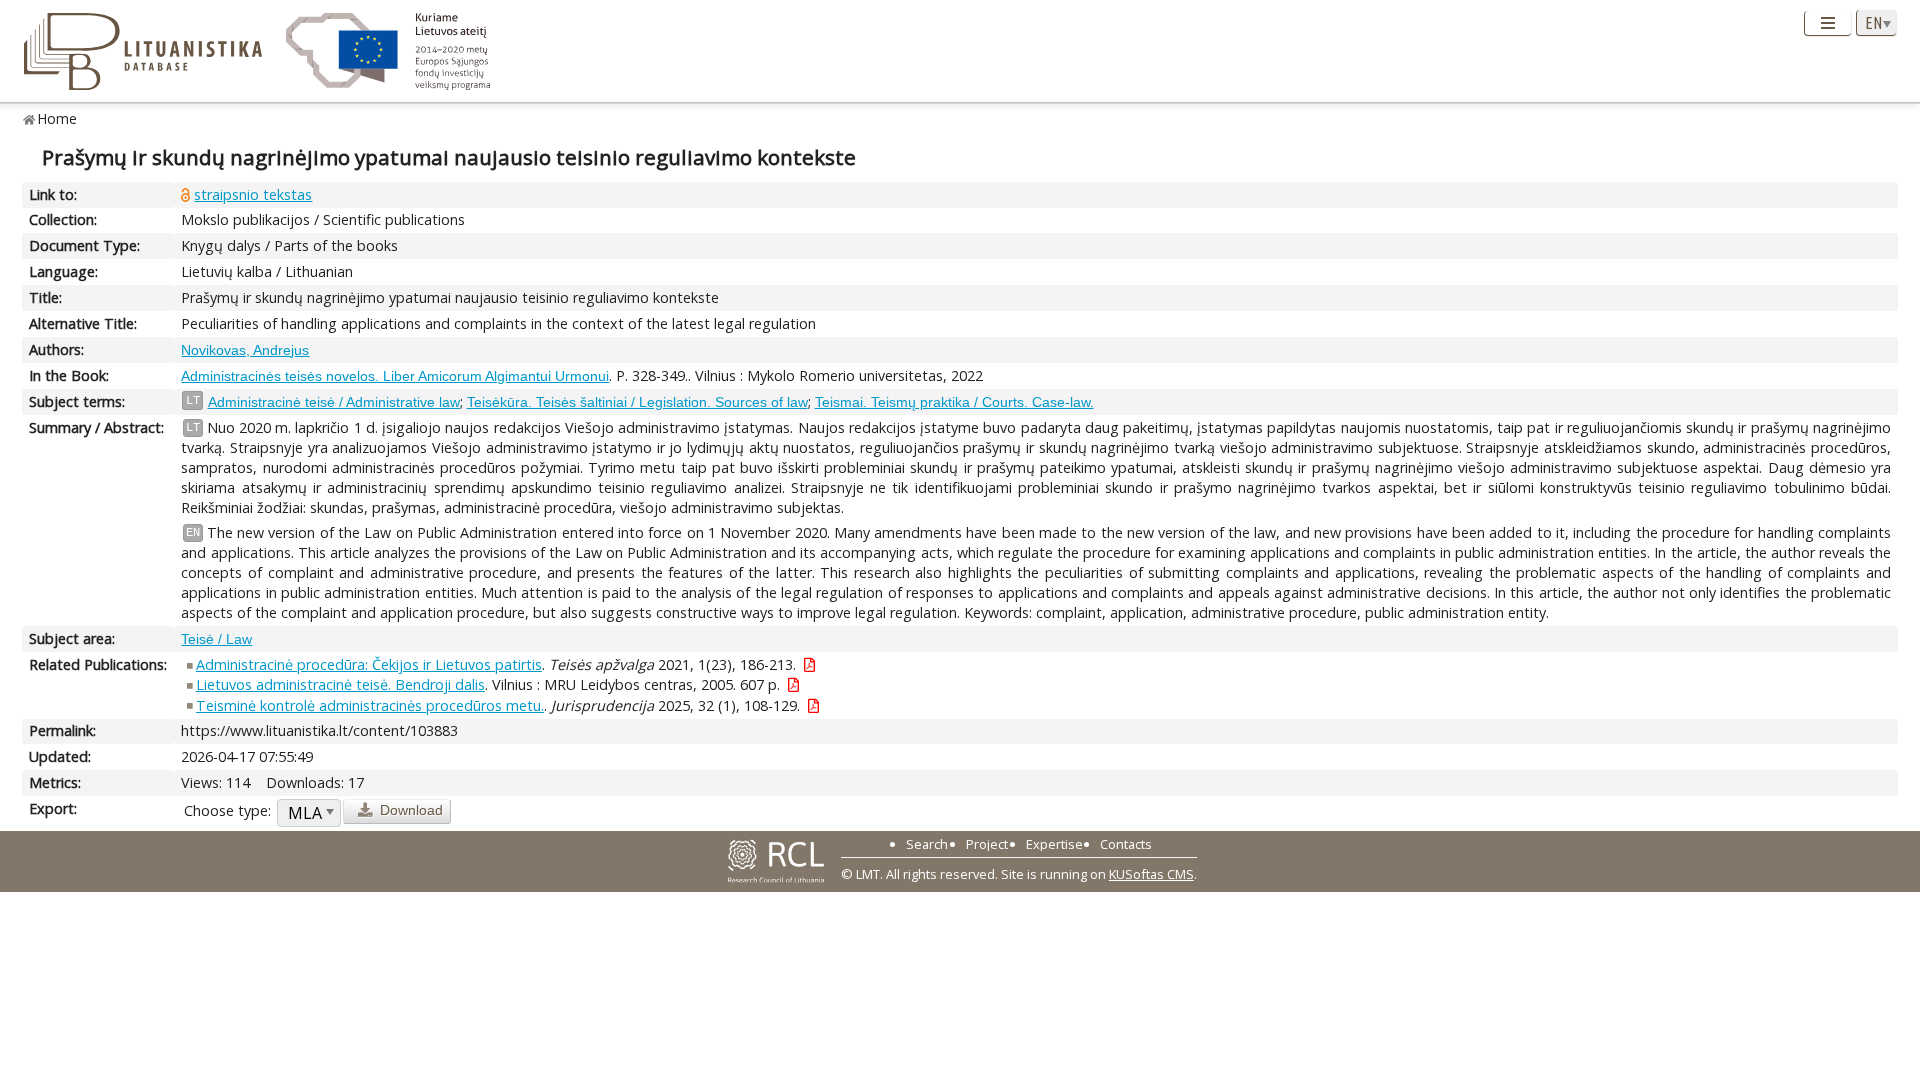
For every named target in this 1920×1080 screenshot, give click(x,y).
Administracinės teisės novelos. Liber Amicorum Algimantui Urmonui (395, 376)
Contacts (1126, 844)
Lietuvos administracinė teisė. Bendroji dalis (340, 684)
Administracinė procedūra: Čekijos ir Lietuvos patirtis (369, 664)
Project (987, 844)
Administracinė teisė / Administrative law (334, 402)
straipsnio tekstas (253, 194)
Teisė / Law (216, 639)
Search (927, 844)
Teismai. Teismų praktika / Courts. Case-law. (954, 402)
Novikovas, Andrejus (245, 350)
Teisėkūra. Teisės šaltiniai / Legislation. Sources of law (637, 402)
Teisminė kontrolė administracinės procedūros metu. (370, 705)
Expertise (1054, 844)
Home (57, 118)
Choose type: (227, 810)
